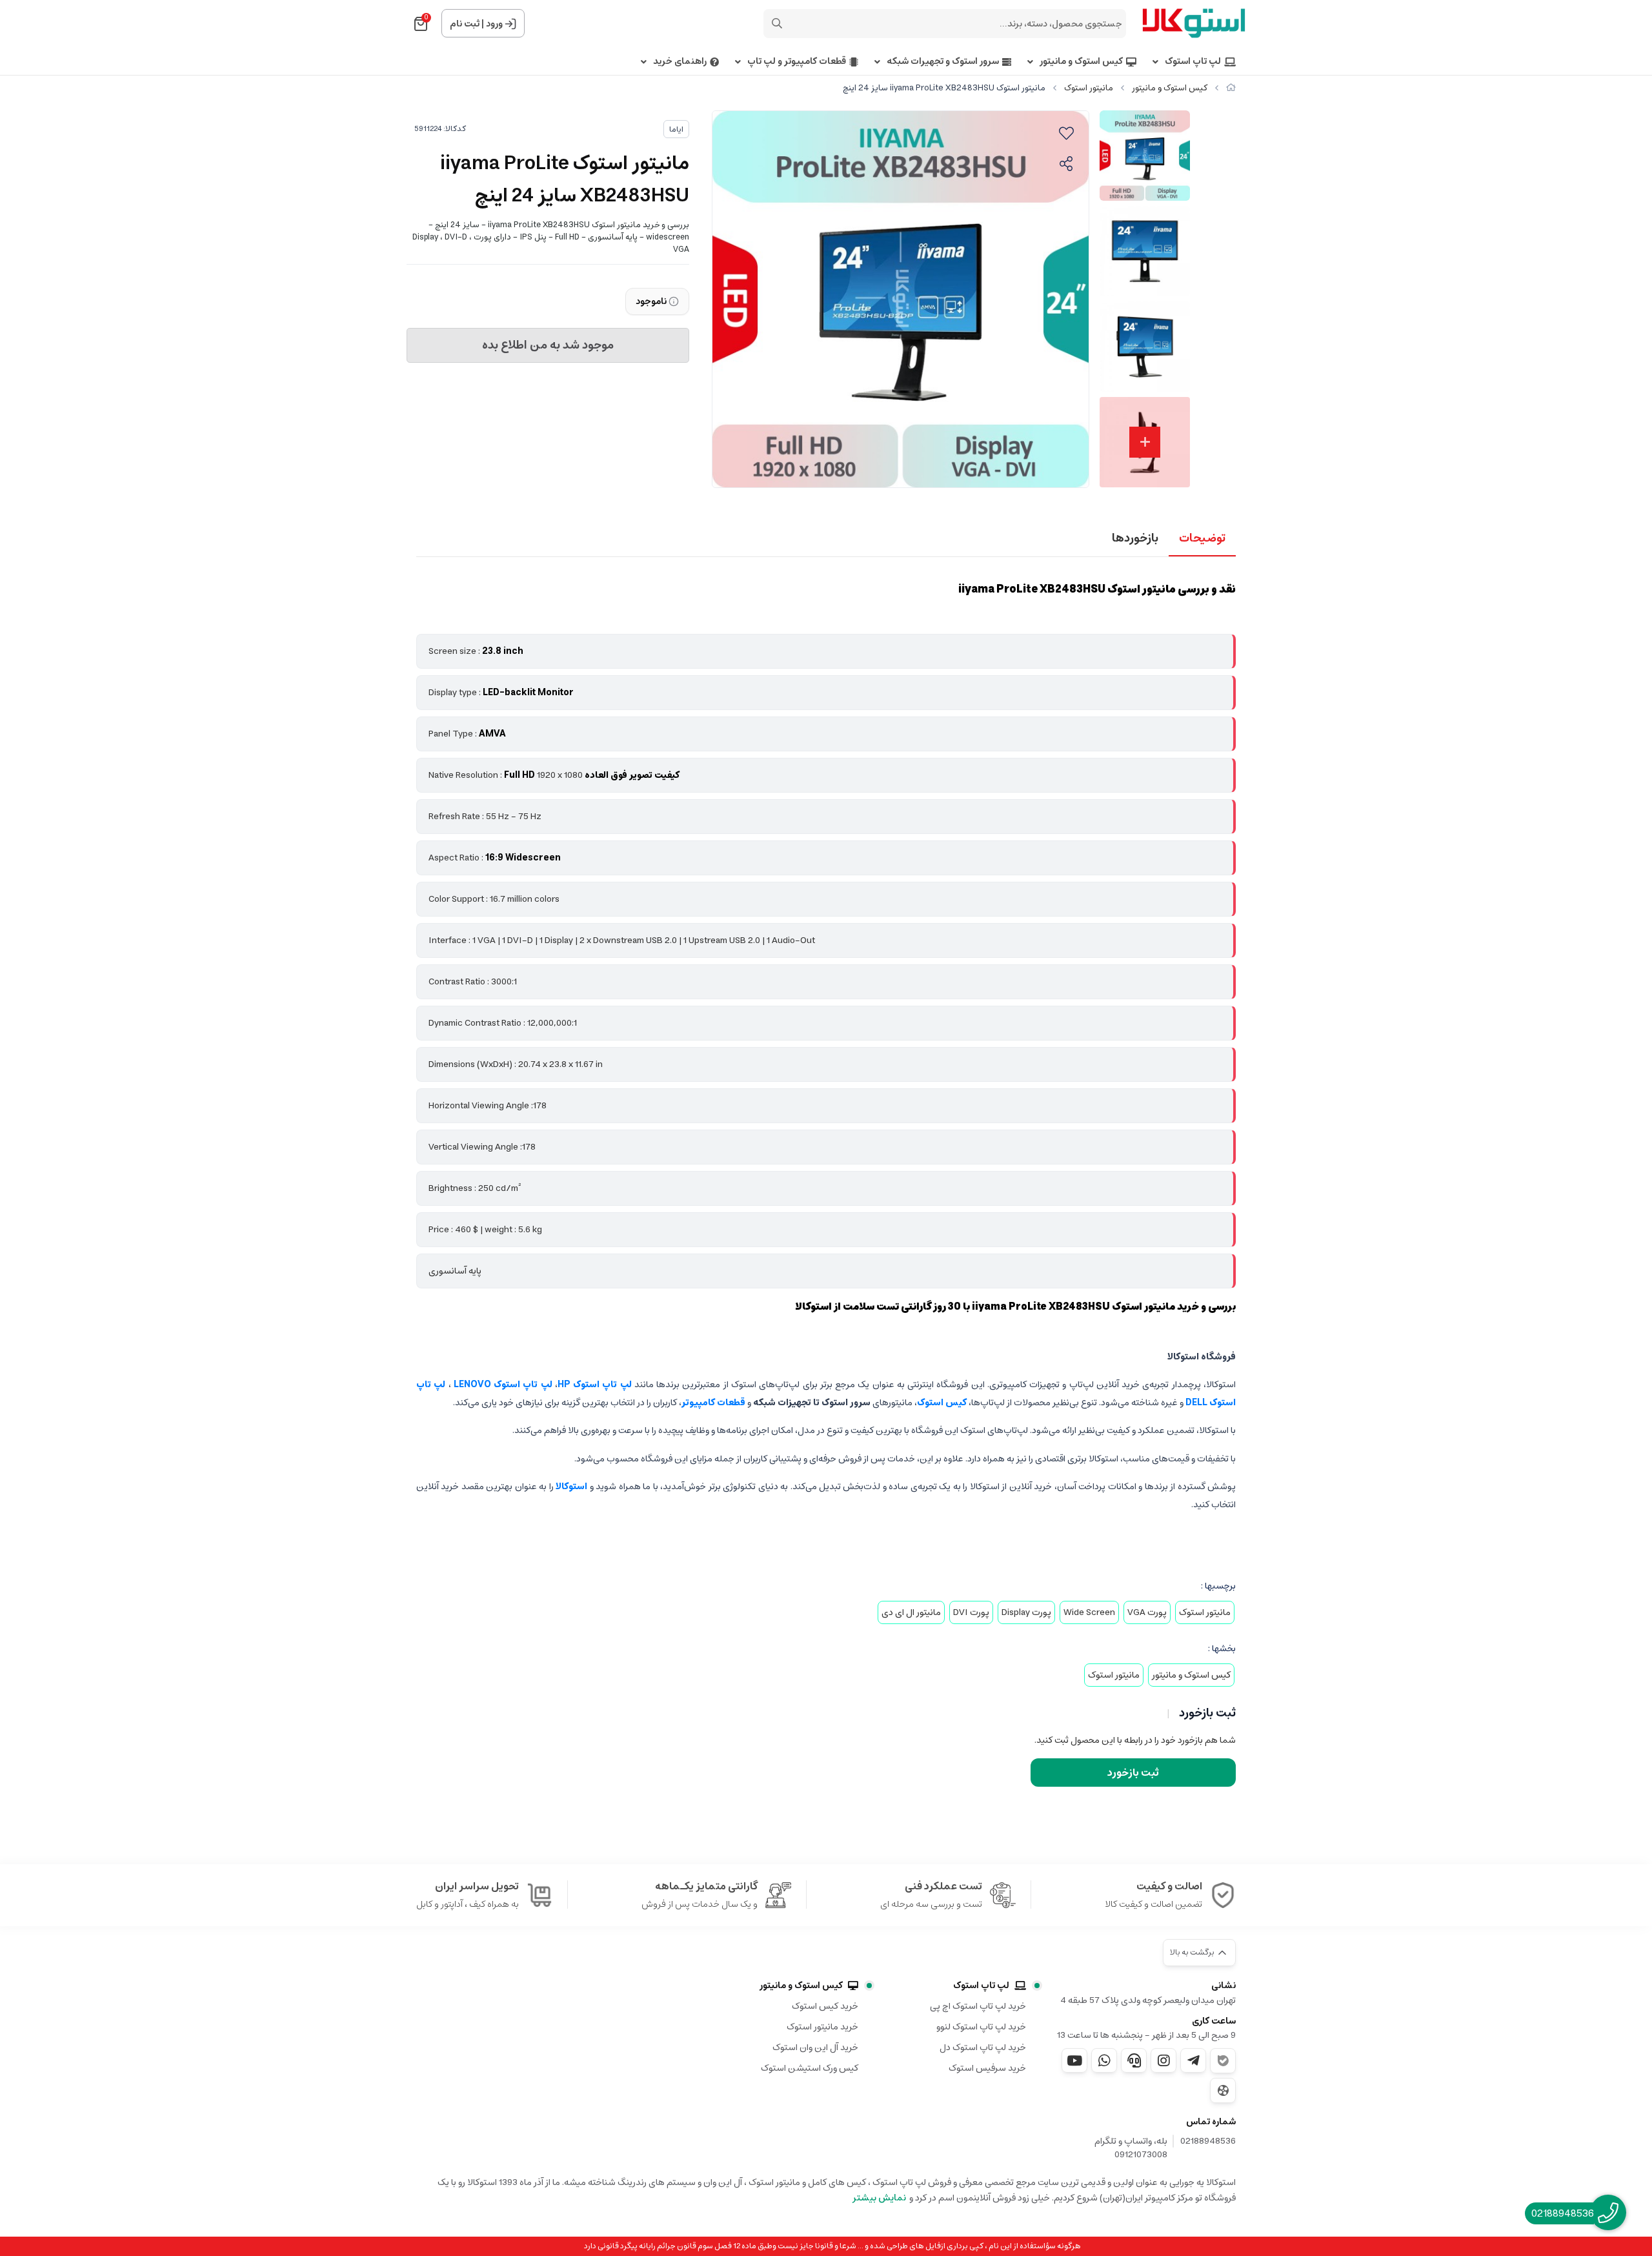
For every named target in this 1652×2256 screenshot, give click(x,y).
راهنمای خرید (680, 62)
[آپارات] (1223, 2090)
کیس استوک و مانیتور (1081, 62)
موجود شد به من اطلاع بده (548, 345)
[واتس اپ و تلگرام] (1134, 2060)
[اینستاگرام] (1163, 2060)
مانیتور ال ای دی (911, 1612)
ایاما (676, 129)
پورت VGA (1147, 1612)
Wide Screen (1089, 1612)
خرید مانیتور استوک (822, 2027)
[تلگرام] (1193, 2060)
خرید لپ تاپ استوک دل (983, 2048)
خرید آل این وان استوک (815, 2048)
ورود (494, 24)
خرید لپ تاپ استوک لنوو (981, 2027)
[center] (777, 23)
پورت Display (1026, 1612)
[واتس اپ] (1104, 2060)
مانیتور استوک (1089, 88)
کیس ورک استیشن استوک (810, 2068)
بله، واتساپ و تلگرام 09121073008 (1131, 2148)
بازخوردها (1135, 538)
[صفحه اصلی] (1231, 88)
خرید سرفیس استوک (987, 2068)
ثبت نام (465, 24)
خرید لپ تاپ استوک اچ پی (978, 2006)
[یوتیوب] (1074, 2060)
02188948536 (1208, 2142)
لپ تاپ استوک (1193, 62)
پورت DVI (971, 1612)
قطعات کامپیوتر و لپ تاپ (797, 62)
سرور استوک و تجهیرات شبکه (943, 62)
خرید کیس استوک (825, 2006)
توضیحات (1202, 538)
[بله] (1223, 2061)
